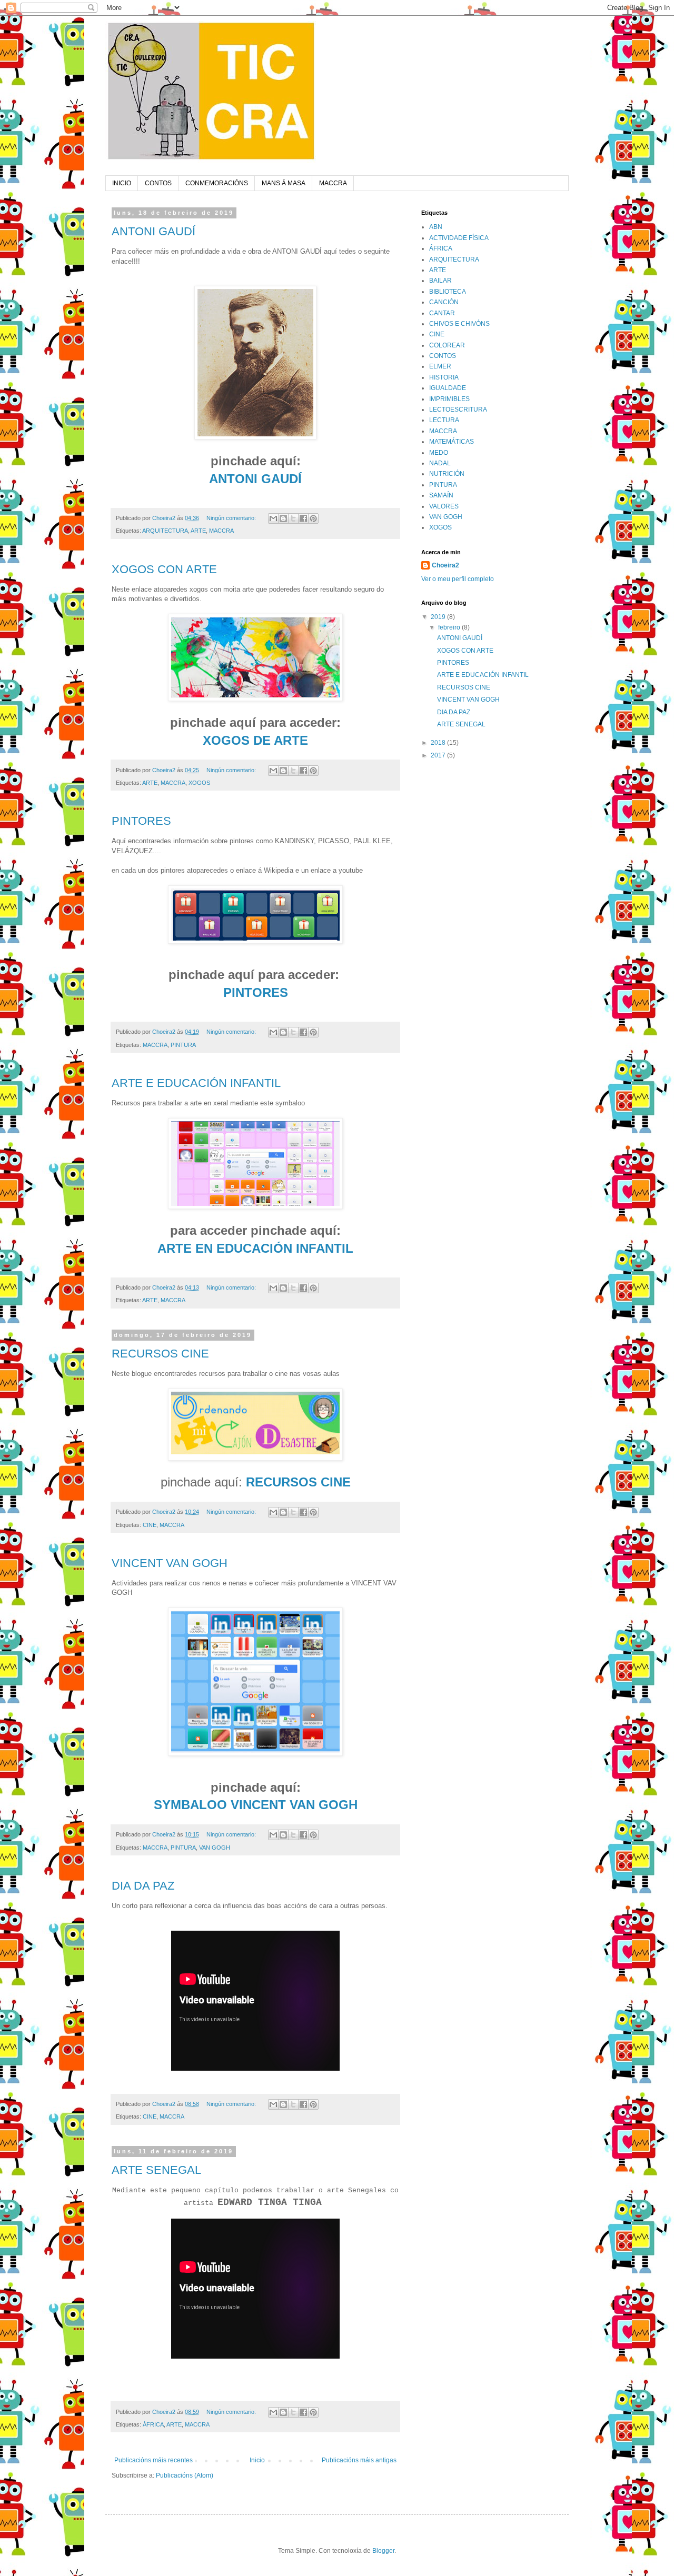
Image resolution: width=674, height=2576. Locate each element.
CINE (150, 1525)
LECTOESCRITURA (458, 410)
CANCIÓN (444, 302)
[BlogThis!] (283, 518)
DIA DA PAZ (143, 1886)
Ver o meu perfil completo (458, 579)
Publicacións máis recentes (153, 2460)
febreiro (450, 627)
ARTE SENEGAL (156, 2170)
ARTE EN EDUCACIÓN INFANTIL (255, 1248)
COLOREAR (447, 345)
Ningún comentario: (232, 518)
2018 (439, 743)
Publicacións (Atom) (185, 2475)
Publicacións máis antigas (359, 2460)
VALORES (444, 506)
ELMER (440, 366)
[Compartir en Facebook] (303, 518)
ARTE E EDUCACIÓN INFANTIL (196, 1083)
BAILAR (440, 281)
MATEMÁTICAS (452, 442)
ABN (436, 227)
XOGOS (199, 783)
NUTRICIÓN (447, 474)
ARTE (198, 531)
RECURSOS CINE (160, 1354)
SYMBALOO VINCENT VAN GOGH (256, 1805)
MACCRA (333, 183)
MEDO (439, 453)
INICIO (122, 183)
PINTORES (141, 821)
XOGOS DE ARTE (255, 740)
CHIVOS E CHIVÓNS (459, 324)
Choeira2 (445, 565)
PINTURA (183, 1045)
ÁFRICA (153, 2424)
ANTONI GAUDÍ (153, 231)
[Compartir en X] (293, 518)
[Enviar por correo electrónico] (273, 518)
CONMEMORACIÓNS (217, 183)
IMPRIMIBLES (449, 399)
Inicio (257, 2460)
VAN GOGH (215, 1848)
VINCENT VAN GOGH (170, 1563)
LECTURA (444, 420)
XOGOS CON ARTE (164, 569)
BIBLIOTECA (448, 292)
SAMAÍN (441, 495)
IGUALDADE (448, 388)
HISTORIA (444, 377)
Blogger (383, 2551)
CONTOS (158, 183)
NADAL (440, 463)
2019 (439, 617)
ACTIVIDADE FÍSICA (459, 238)
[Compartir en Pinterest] (313, 518)
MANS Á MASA (284, 183)
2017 (439, 755)
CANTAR (442, 313)
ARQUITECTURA (165, 531)
